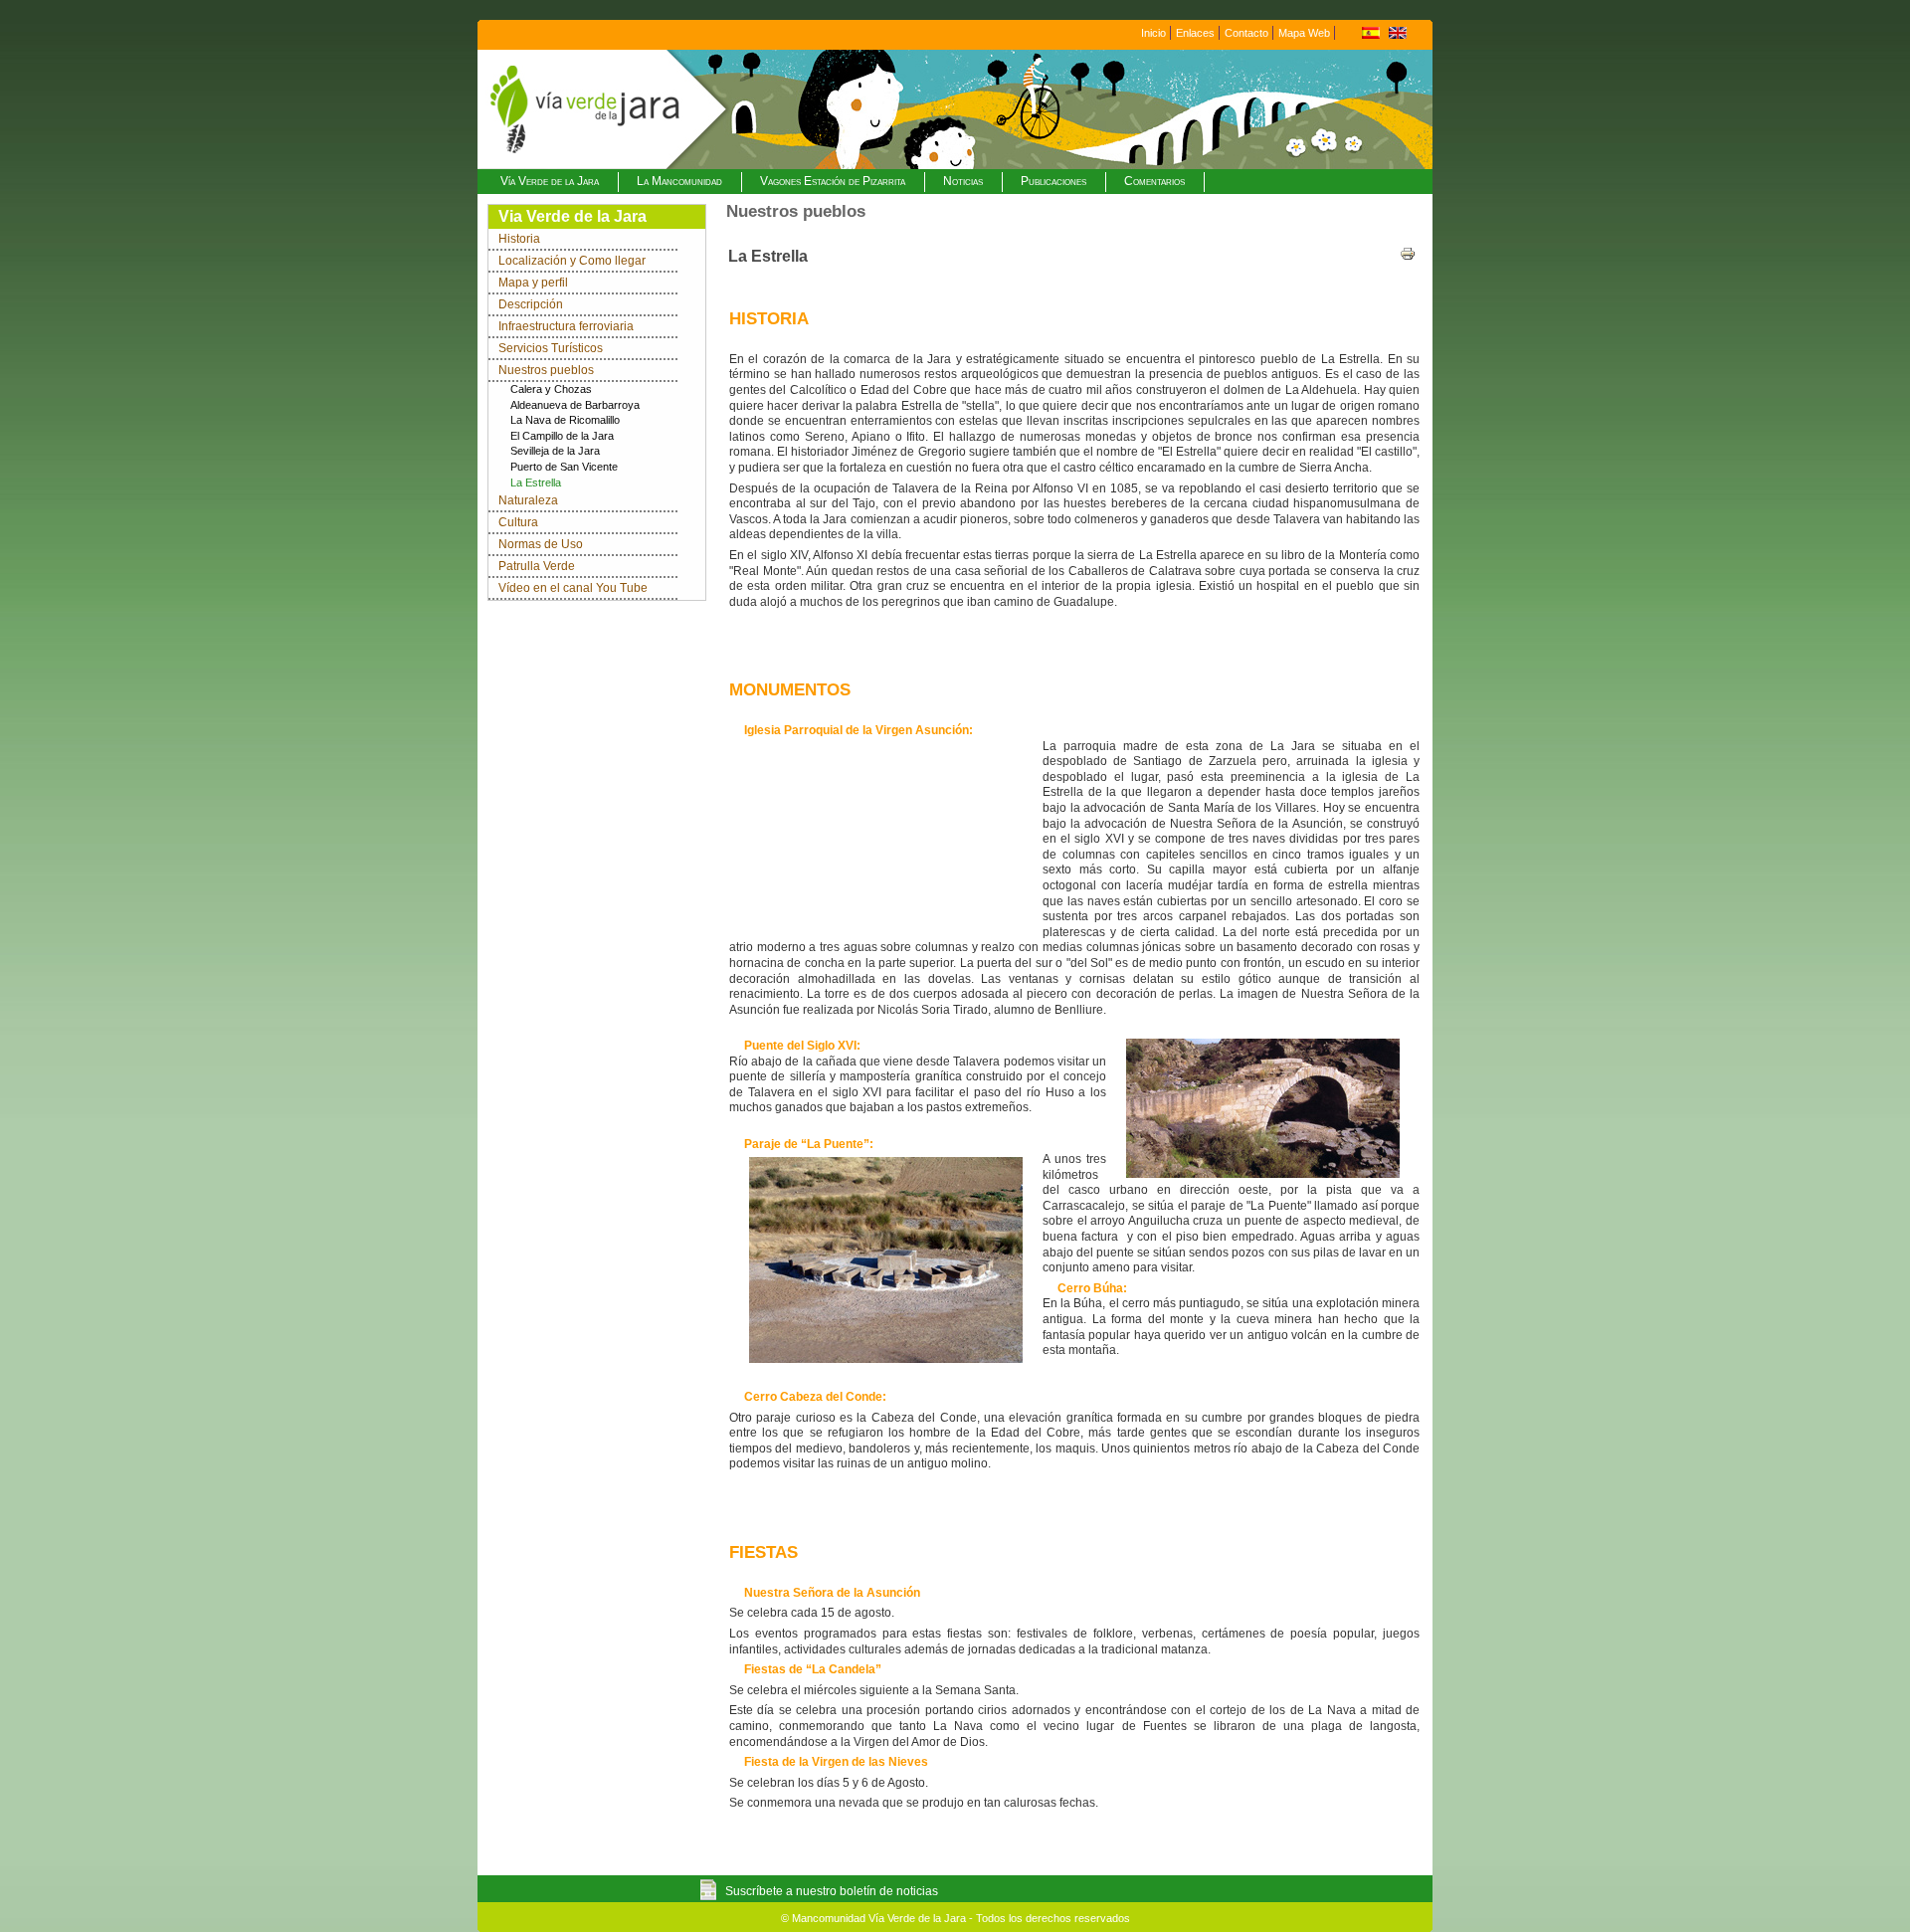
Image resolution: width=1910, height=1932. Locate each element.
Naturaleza (528, 500)
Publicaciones (1053, 181)
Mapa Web (1304, 33)
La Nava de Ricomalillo (565, 420)
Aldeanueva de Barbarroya (575, 405)
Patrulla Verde (537, 566)
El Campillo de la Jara (562, 436)
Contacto (1246, 33)
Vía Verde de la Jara (550, 181)
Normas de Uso (541, 544)
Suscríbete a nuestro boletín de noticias (832, 1891)
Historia (519, 239)
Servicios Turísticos (551, 348)
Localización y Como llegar (572, 261)
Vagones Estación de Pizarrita (833, 181)
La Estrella (536, 483)
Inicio (1153, 33)
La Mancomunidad (679, 181)
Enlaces (1195, 33)
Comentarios (1154, 181)
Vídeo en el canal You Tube (573, 588)
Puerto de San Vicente (564, 467)
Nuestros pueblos (546, 370)
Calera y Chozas (551, 389)
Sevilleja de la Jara (555, 451)
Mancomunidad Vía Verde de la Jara (879, 1918)
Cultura (518, 522)
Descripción (531, 304)
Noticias (963, 181)
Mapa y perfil (533, 283)
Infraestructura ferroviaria (566, 326)
